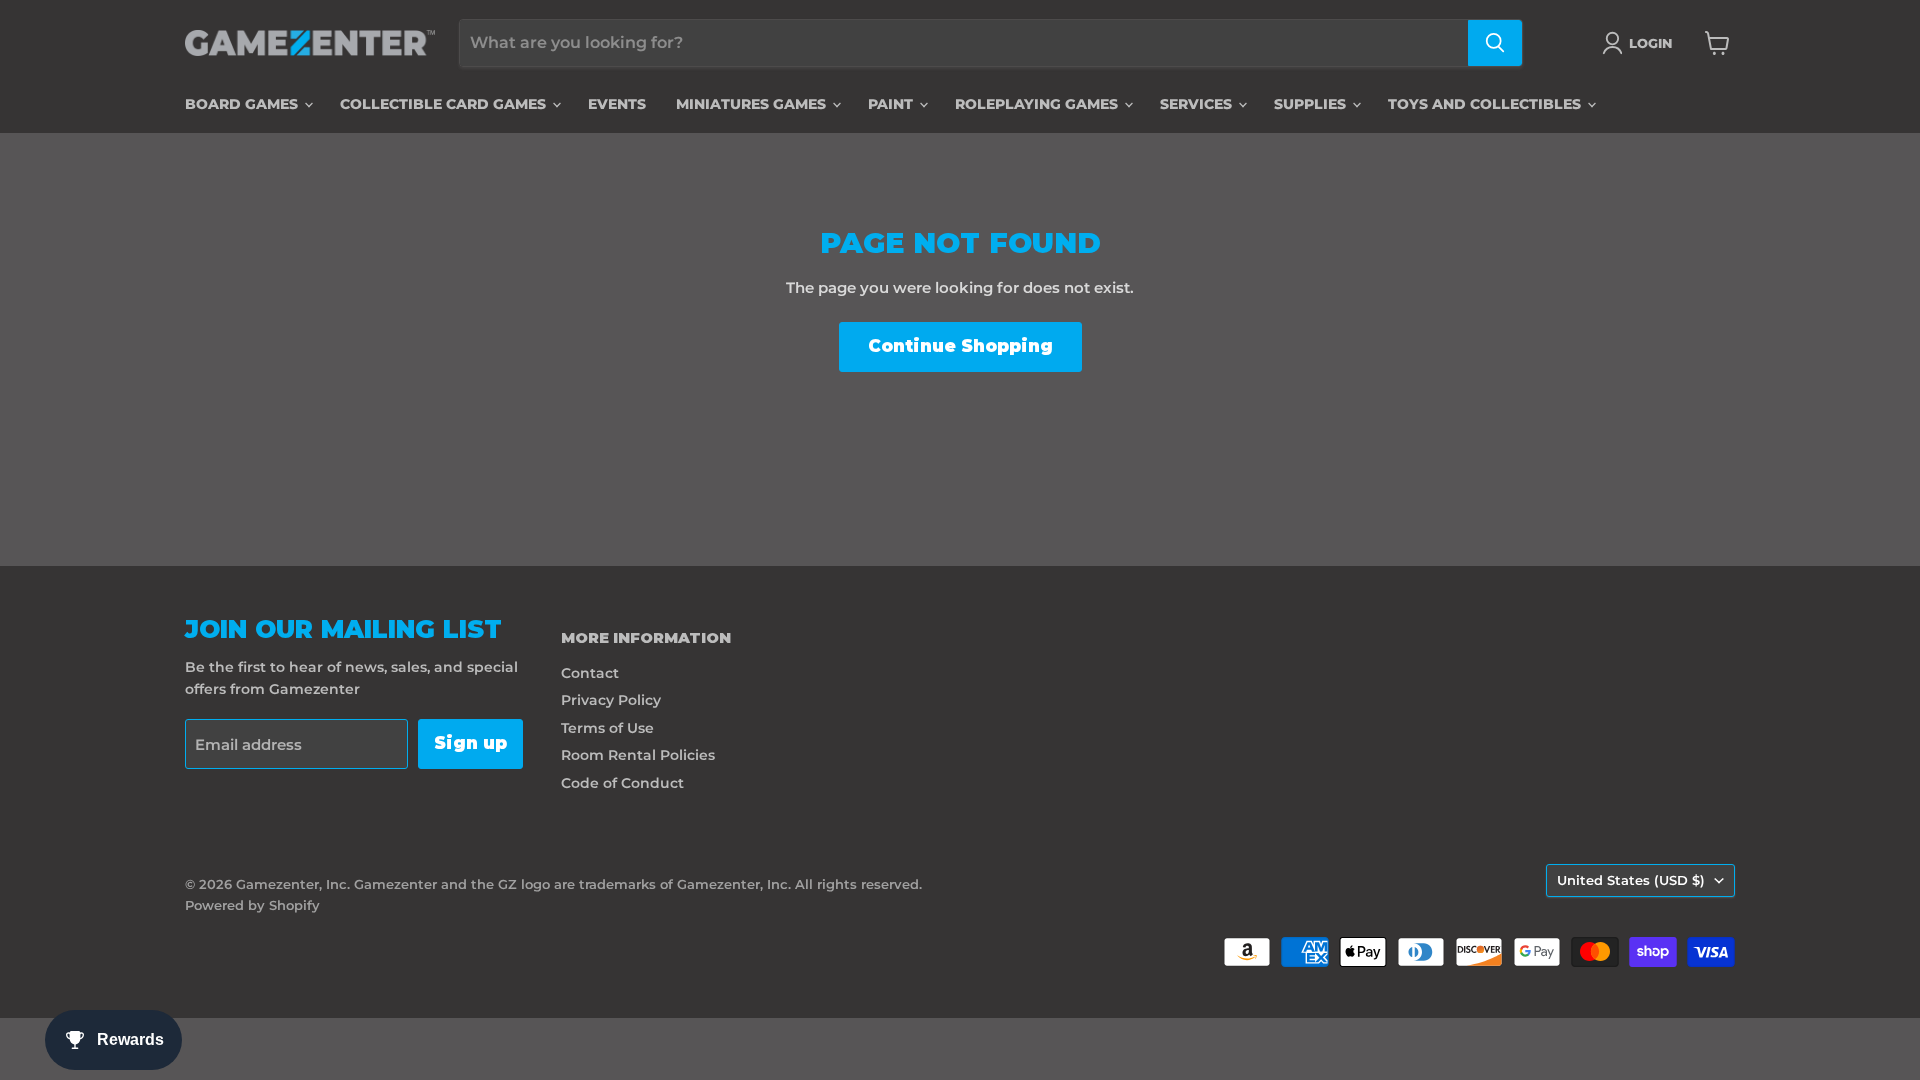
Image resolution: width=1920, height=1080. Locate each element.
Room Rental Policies (638, 755)
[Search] (1495, 43)
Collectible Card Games (445, 104)
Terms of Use (607, 728)
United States (1631, 880)
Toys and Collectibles (1486, 104)
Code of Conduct (622, 783)
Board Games (243, 104)
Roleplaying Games (1038, 104)
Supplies (1312, 104)
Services (1198, 104)
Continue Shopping (960, 346)
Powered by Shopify (252, 905)
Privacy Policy (611, 700)
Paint (892, 104)
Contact (590, 673)
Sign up (470, 743)
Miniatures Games (753, 104)
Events (617, 104)
